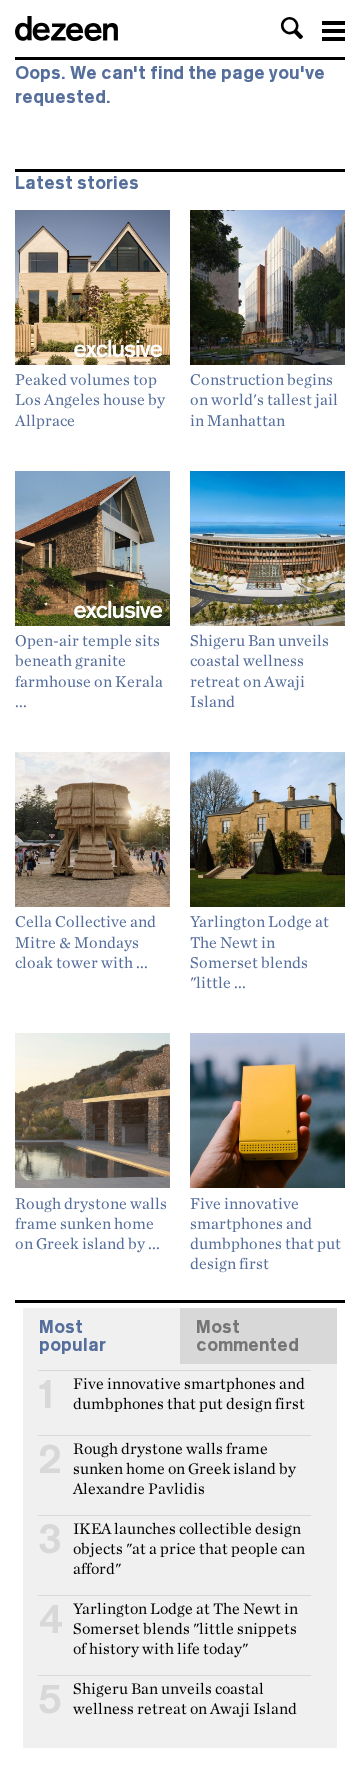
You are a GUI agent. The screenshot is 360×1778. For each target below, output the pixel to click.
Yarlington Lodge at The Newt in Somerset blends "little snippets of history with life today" (185, 1617)
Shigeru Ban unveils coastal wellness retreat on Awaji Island (185, 1697)
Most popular (72, 1336)
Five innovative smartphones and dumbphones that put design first (189, 1392)
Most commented (247, 1336)
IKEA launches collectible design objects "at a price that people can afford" (189, 1537)
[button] (292, 28)
